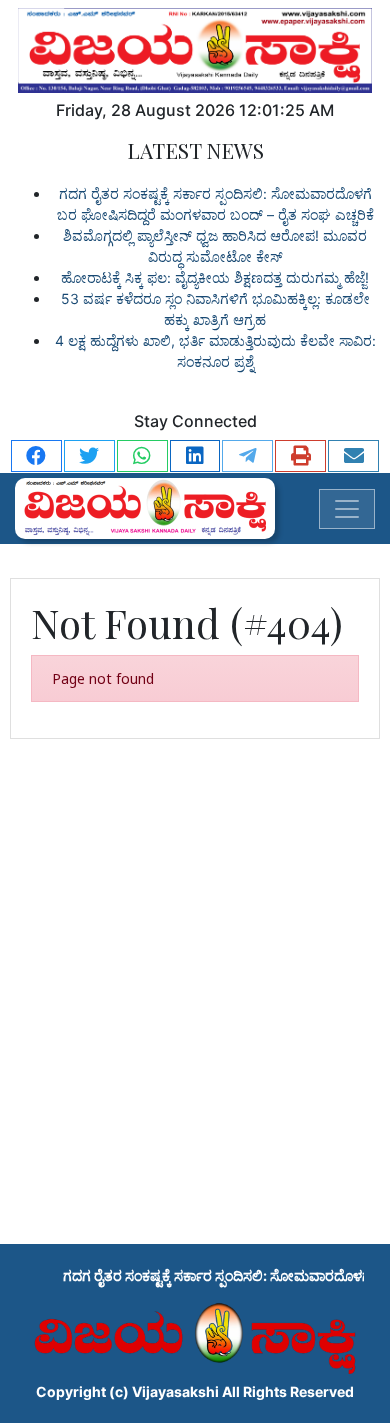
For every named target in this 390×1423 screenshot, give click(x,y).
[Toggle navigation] (347, 509)
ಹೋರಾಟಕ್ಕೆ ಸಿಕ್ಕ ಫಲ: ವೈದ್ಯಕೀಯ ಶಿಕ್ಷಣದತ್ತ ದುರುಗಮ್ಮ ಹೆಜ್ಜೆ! (215, 277)
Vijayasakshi (175, 1391)
